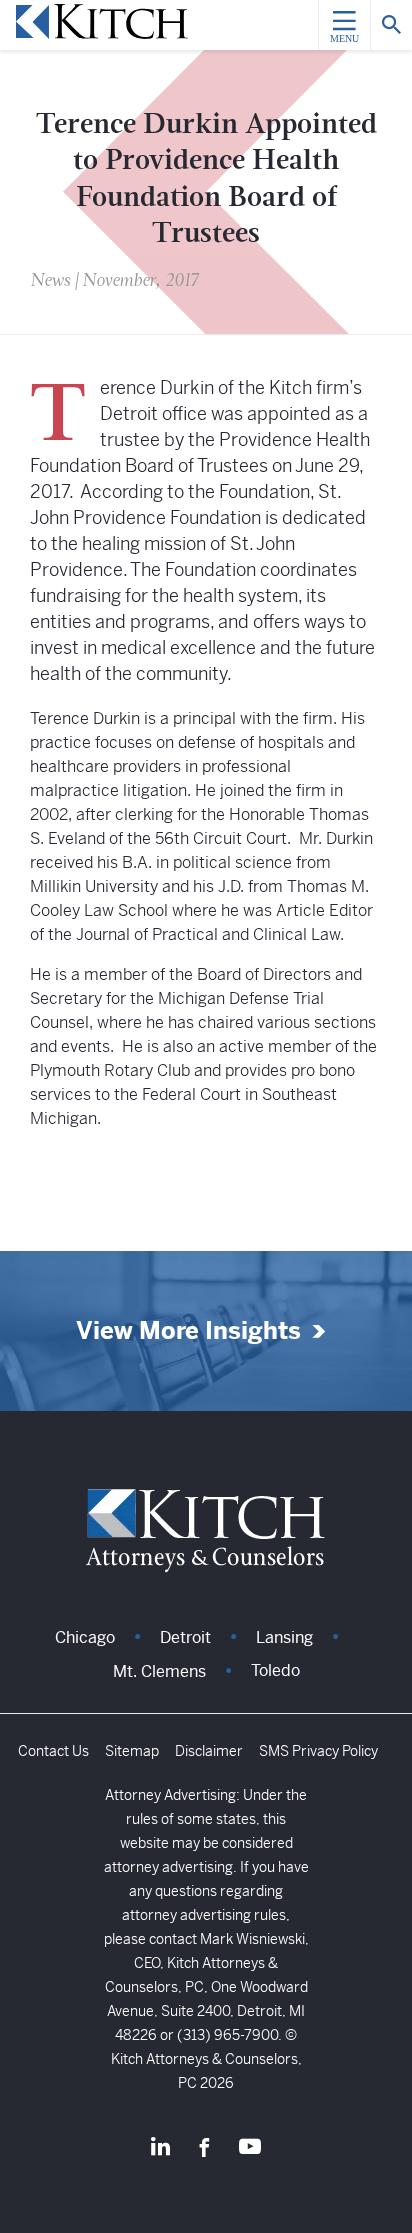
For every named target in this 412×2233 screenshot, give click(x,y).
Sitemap (132, 1751)
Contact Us (53, 1751)
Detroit (185, 1637)
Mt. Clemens (159, 1671)
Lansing (284, 1637)
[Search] (391, 25)
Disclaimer (209, 1751)
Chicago (85, 1637)
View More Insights (188, 1331)
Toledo (275, 1670)
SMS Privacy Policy (318, 1751)
